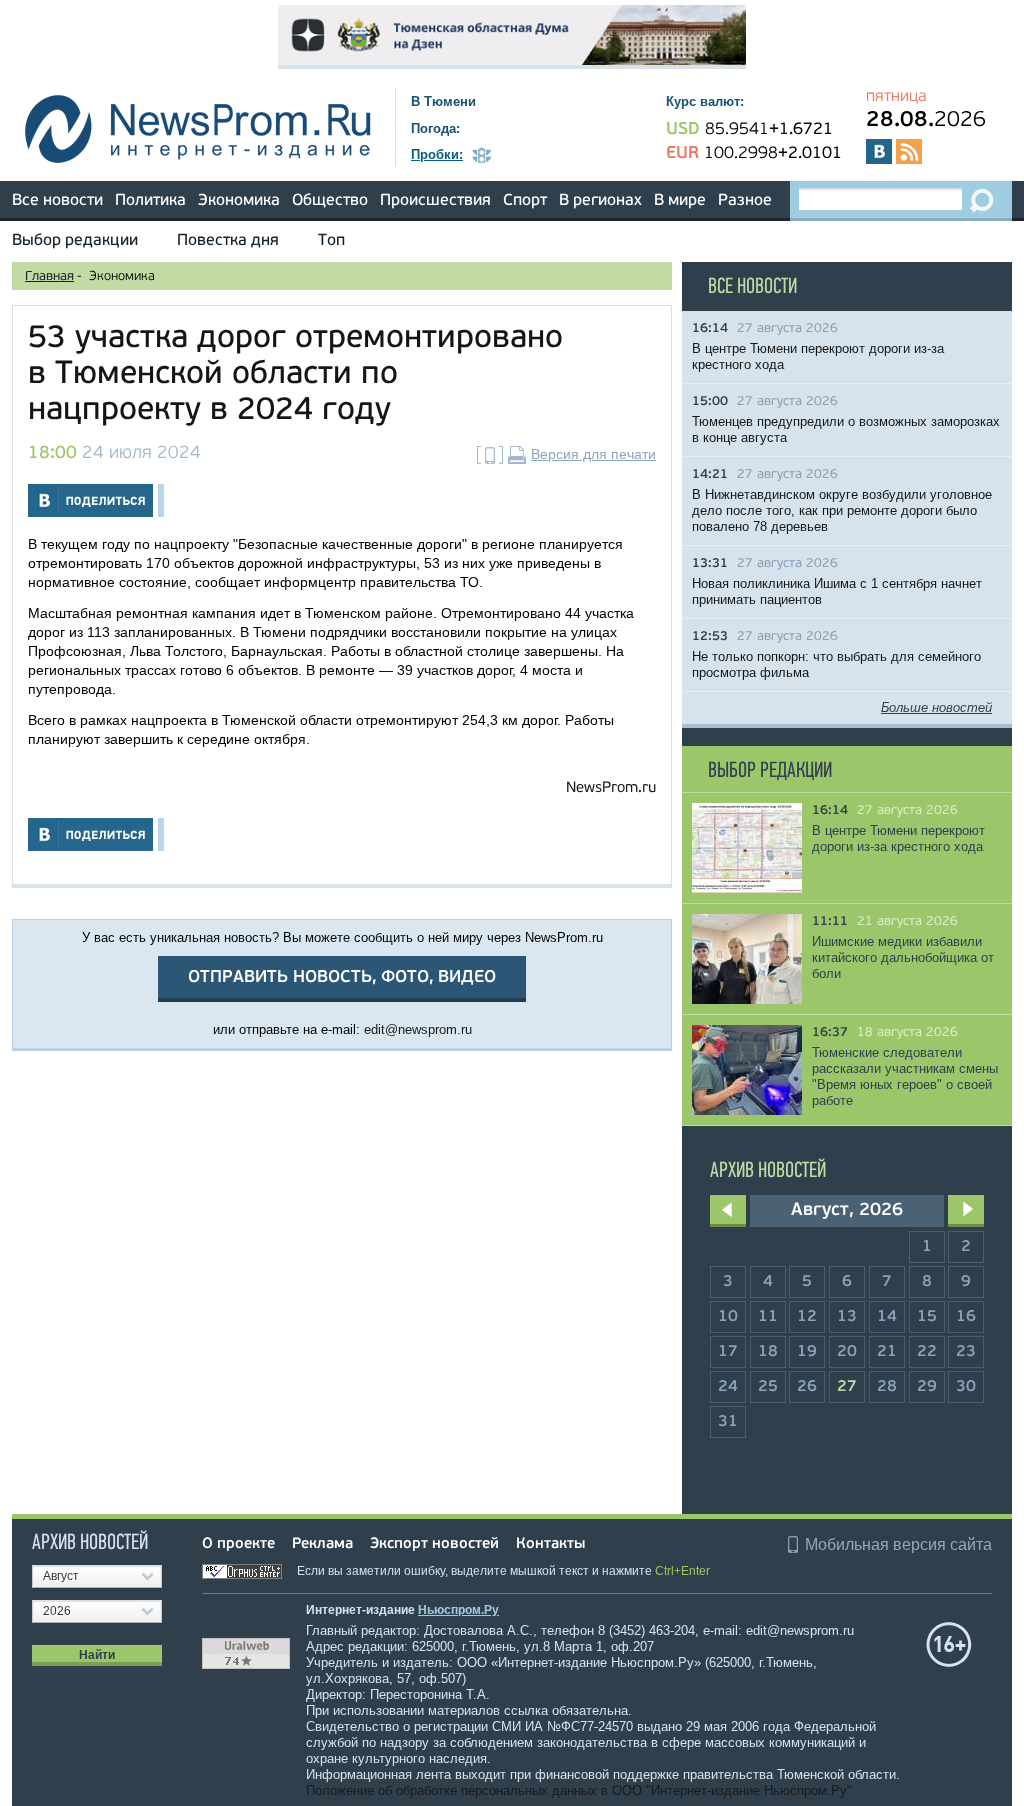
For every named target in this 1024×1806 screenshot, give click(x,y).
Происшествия (435, 201)
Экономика (239, 201)
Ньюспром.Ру (458, 1610)
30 (966, 1387)
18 (768, 1352)
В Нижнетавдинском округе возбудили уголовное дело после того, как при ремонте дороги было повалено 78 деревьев (842, 510)
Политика (150, 201)
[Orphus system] (248, 1571)
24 (728, 1387)
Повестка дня (228, 241)
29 (927, 1387)
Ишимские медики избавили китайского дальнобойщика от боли (903, 957)
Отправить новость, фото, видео (342, 977)
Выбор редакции (75, 241)
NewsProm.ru (611, 788)
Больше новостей (936, 707)
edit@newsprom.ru (418, 1029)
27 (847, 1387)
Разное (745, 201)
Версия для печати (593, 454)
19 (807, 1352)
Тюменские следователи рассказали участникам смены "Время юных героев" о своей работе (905, 1076)
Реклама (322, 1544)
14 (887, 1317)
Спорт (525, 201)
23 (966, 1352)
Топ (331, 241)
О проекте (238, 1544)
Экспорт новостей (434, 1544)
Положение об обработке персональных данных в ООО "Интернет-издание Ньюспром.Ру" (579, 1790)
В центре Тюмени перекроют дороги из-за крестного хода (898, 838)
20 (847, 1352)
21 (887, 1352)
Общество (330, 201)
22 (927, 1352)
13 (847, 1317)
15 (927, 1317)
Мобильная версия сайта (898, 1544)
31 (728, 1422)
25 (768, 1387)
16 (966, 1317)
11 (768, 1317)
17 (728, 1352)
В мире (680, 201)
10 (728, 1317)
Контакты (550, 1544)
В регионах (600, 201)
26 (807, 1387)
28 (887, 1387)
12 (807, 1317)
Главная (49, 276)
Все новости (57, 201)
